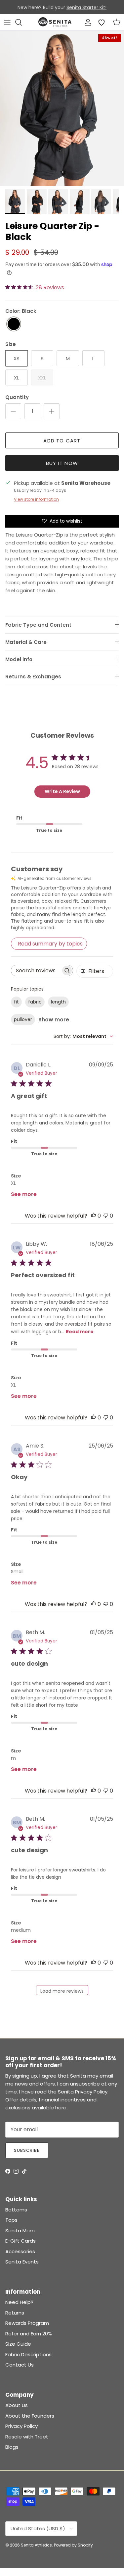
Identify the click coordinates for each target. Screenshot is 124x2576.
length (58, 1002)
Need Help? (19, 2302)
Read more (80, 1332)
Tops (11, 2220)
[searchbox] (36, 971)
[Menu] (7, 22)
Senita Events (22, 2262)
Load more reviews (62, 1991)
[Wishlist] (102, 22)
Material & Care (26, 642)
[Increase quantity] (52, 411)
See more (24, 1194)
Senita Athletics (36, 2545)
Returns (15, 2313)
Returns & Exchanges (33, 677)
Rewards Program (27, 2323)
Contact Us (20, 2365)
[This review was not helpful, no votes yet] (106, 1216)
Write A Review (62, 791)
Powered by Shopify (73, 2545)
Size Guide (18, 2344)
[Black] (14, 324)
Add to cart (62, 441)
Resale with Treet (27, 2437)
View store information (36, 499)
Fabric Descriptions (28, 2354)
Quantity (17, 397)
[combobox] (83, 1036)
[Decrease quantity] (13, 411)
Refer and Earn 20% (29, 2334)
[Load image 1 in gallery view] (62, 108)
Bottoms (16, 2210)
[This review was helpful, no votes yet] (94, 1216)
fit (16, 1002)
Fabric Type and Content (38, 625)
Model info (19, 659)
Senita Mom (20, 2231)
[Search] (22, 22)
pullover (23, 1019)
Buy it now (62, 463)
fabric (35, 1002)
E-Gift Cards (21, 2241)
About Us (17, 2405)
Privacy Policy (21, 2426)
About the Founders (30, 2416)
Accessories (20, 2251)
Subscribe (27, 2150)
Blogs (12, 2447)
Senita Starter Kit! (86, 7)
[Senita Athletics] (55, 22)
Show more (54, 1020)
